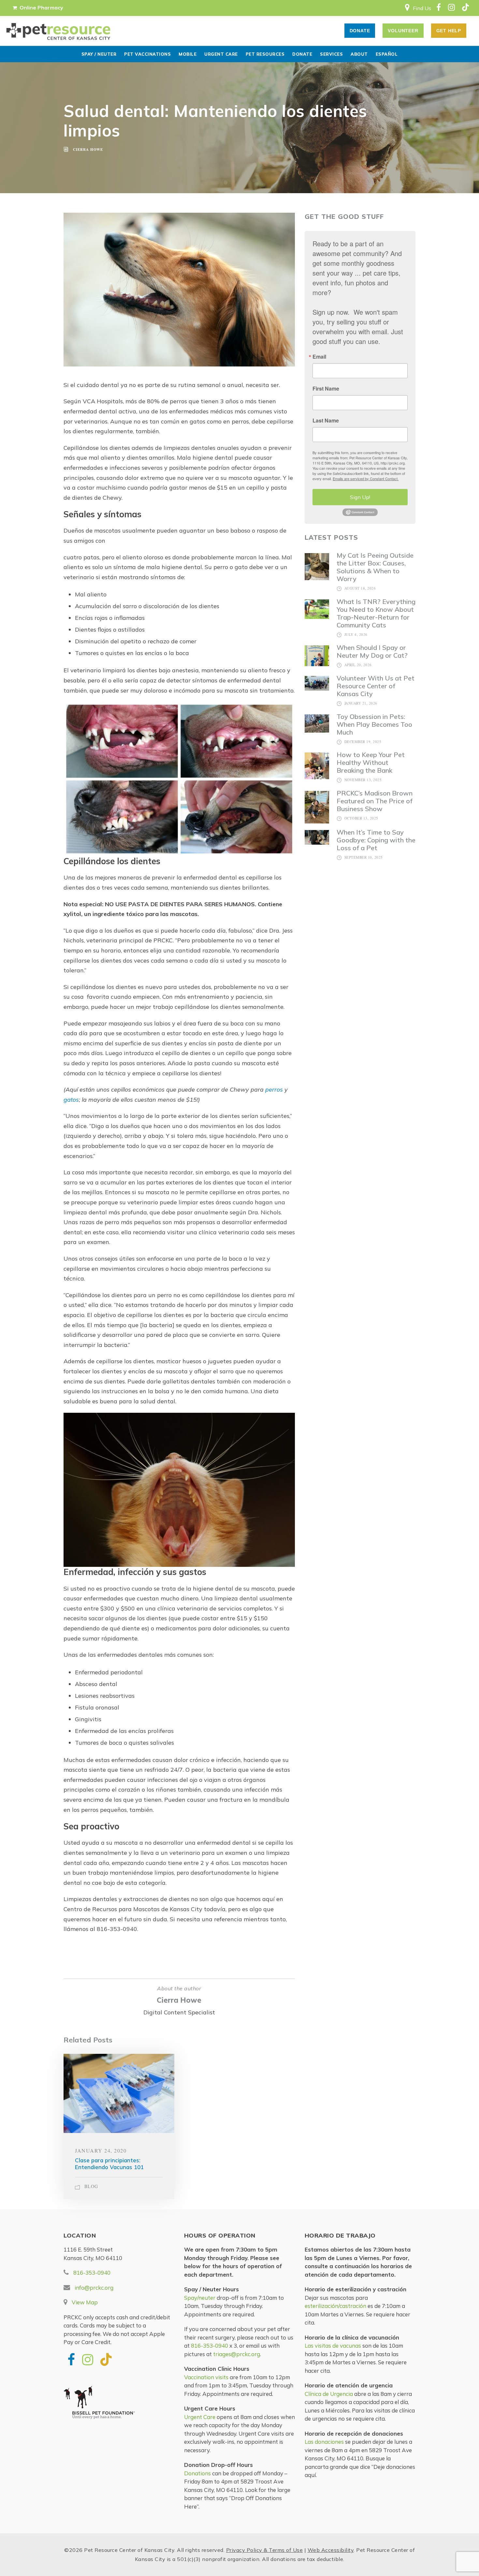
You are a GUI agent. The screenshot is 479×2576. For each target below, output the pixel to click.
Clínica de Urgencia (329, 2394)
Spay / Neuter (99, 54)
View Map (85, 2302)
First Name (326, 389)
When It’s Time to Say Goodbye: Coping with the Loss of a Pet (376, 840)
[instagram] (451, 8)
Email (319, 357)
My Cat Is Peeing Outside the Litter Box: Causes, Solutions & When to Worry (375, 567)
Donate (302, 54)
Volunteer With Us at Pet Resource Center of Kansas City (376, 686)
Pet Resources (265, 54)
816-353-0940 (92, 2273)
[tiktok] (464, 8)
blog (91, 2186)
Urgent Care (221, 54)
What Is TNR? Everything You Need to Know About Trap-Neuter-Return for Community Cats (376, 613)
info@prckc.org (94, 2288)
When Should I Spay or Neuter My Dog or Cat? (372, 651)
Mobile (188, 54)
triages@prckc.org (237, 2354)
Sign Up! (360, 497)
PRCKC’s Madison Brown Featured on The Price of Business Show (375, 801)
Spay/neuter (200, 2298)
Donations (197, 2473)
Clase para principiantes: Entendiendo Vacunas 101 (109, 2163)
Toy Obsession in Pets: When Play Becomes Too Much (374, 724)
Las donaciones (324, 2442)
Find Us (422, 8)
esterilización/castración (335, 2306)
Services (331, 54)
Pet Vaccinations (147, 54)
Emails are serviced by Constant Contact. (366, 479)
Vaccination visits (206, 2377)
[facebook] (438, 8)
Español (387, 54)
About (359, 54)
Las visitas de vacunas (333, 2346)
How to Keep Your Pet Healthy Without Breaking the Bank (371, 762)
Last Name (326, 421)
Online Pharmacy (41, 7)
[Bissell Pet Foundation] (119, 2406)
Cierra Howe (179, 2000)
